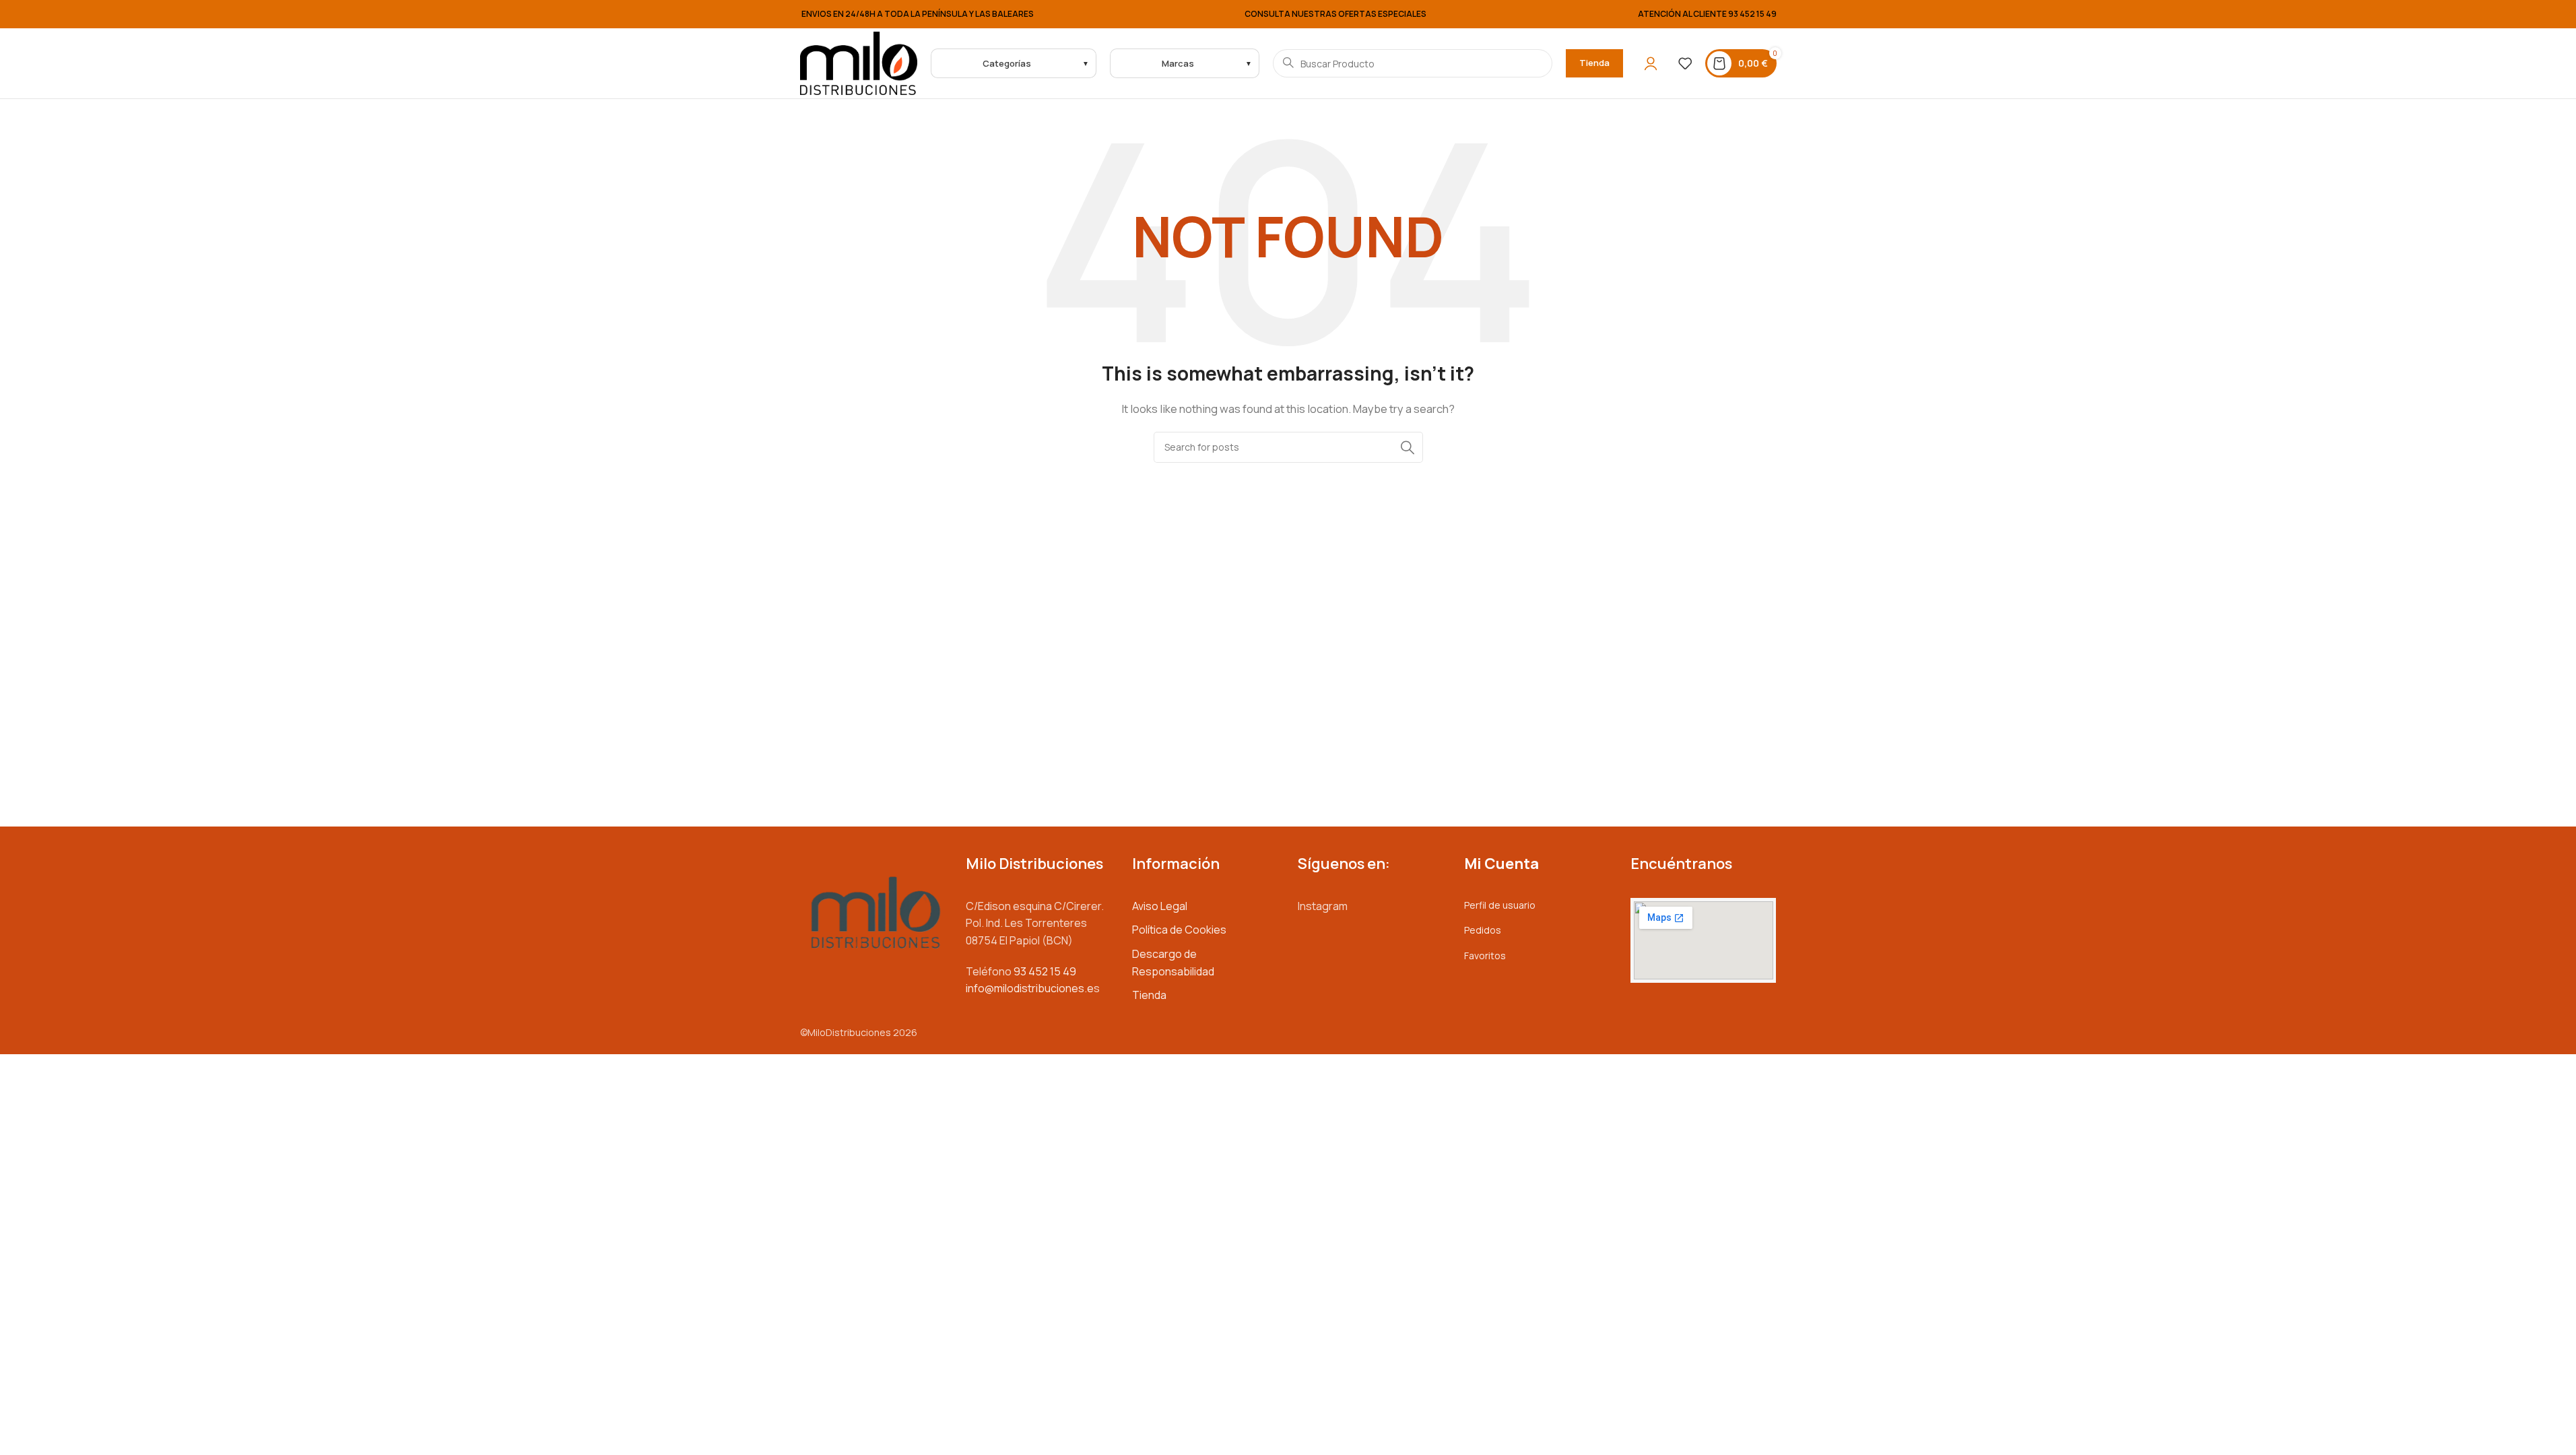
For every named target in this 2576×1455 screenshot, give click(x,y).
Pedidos (1483, 930)
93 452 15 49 (1752, 14)
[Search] (1408, 447)
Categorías (1007, 63)
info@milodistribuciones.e (1030, 988)
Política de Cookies (1179, 930)
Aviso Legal (1160, 906)
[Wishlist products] (1685, 63)
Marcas (1178, 63)
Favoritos (1485, 956)
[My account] (1651, 63)
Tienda (1594, 63)
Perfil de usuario (1500, 905)
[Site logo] (859, 62)
